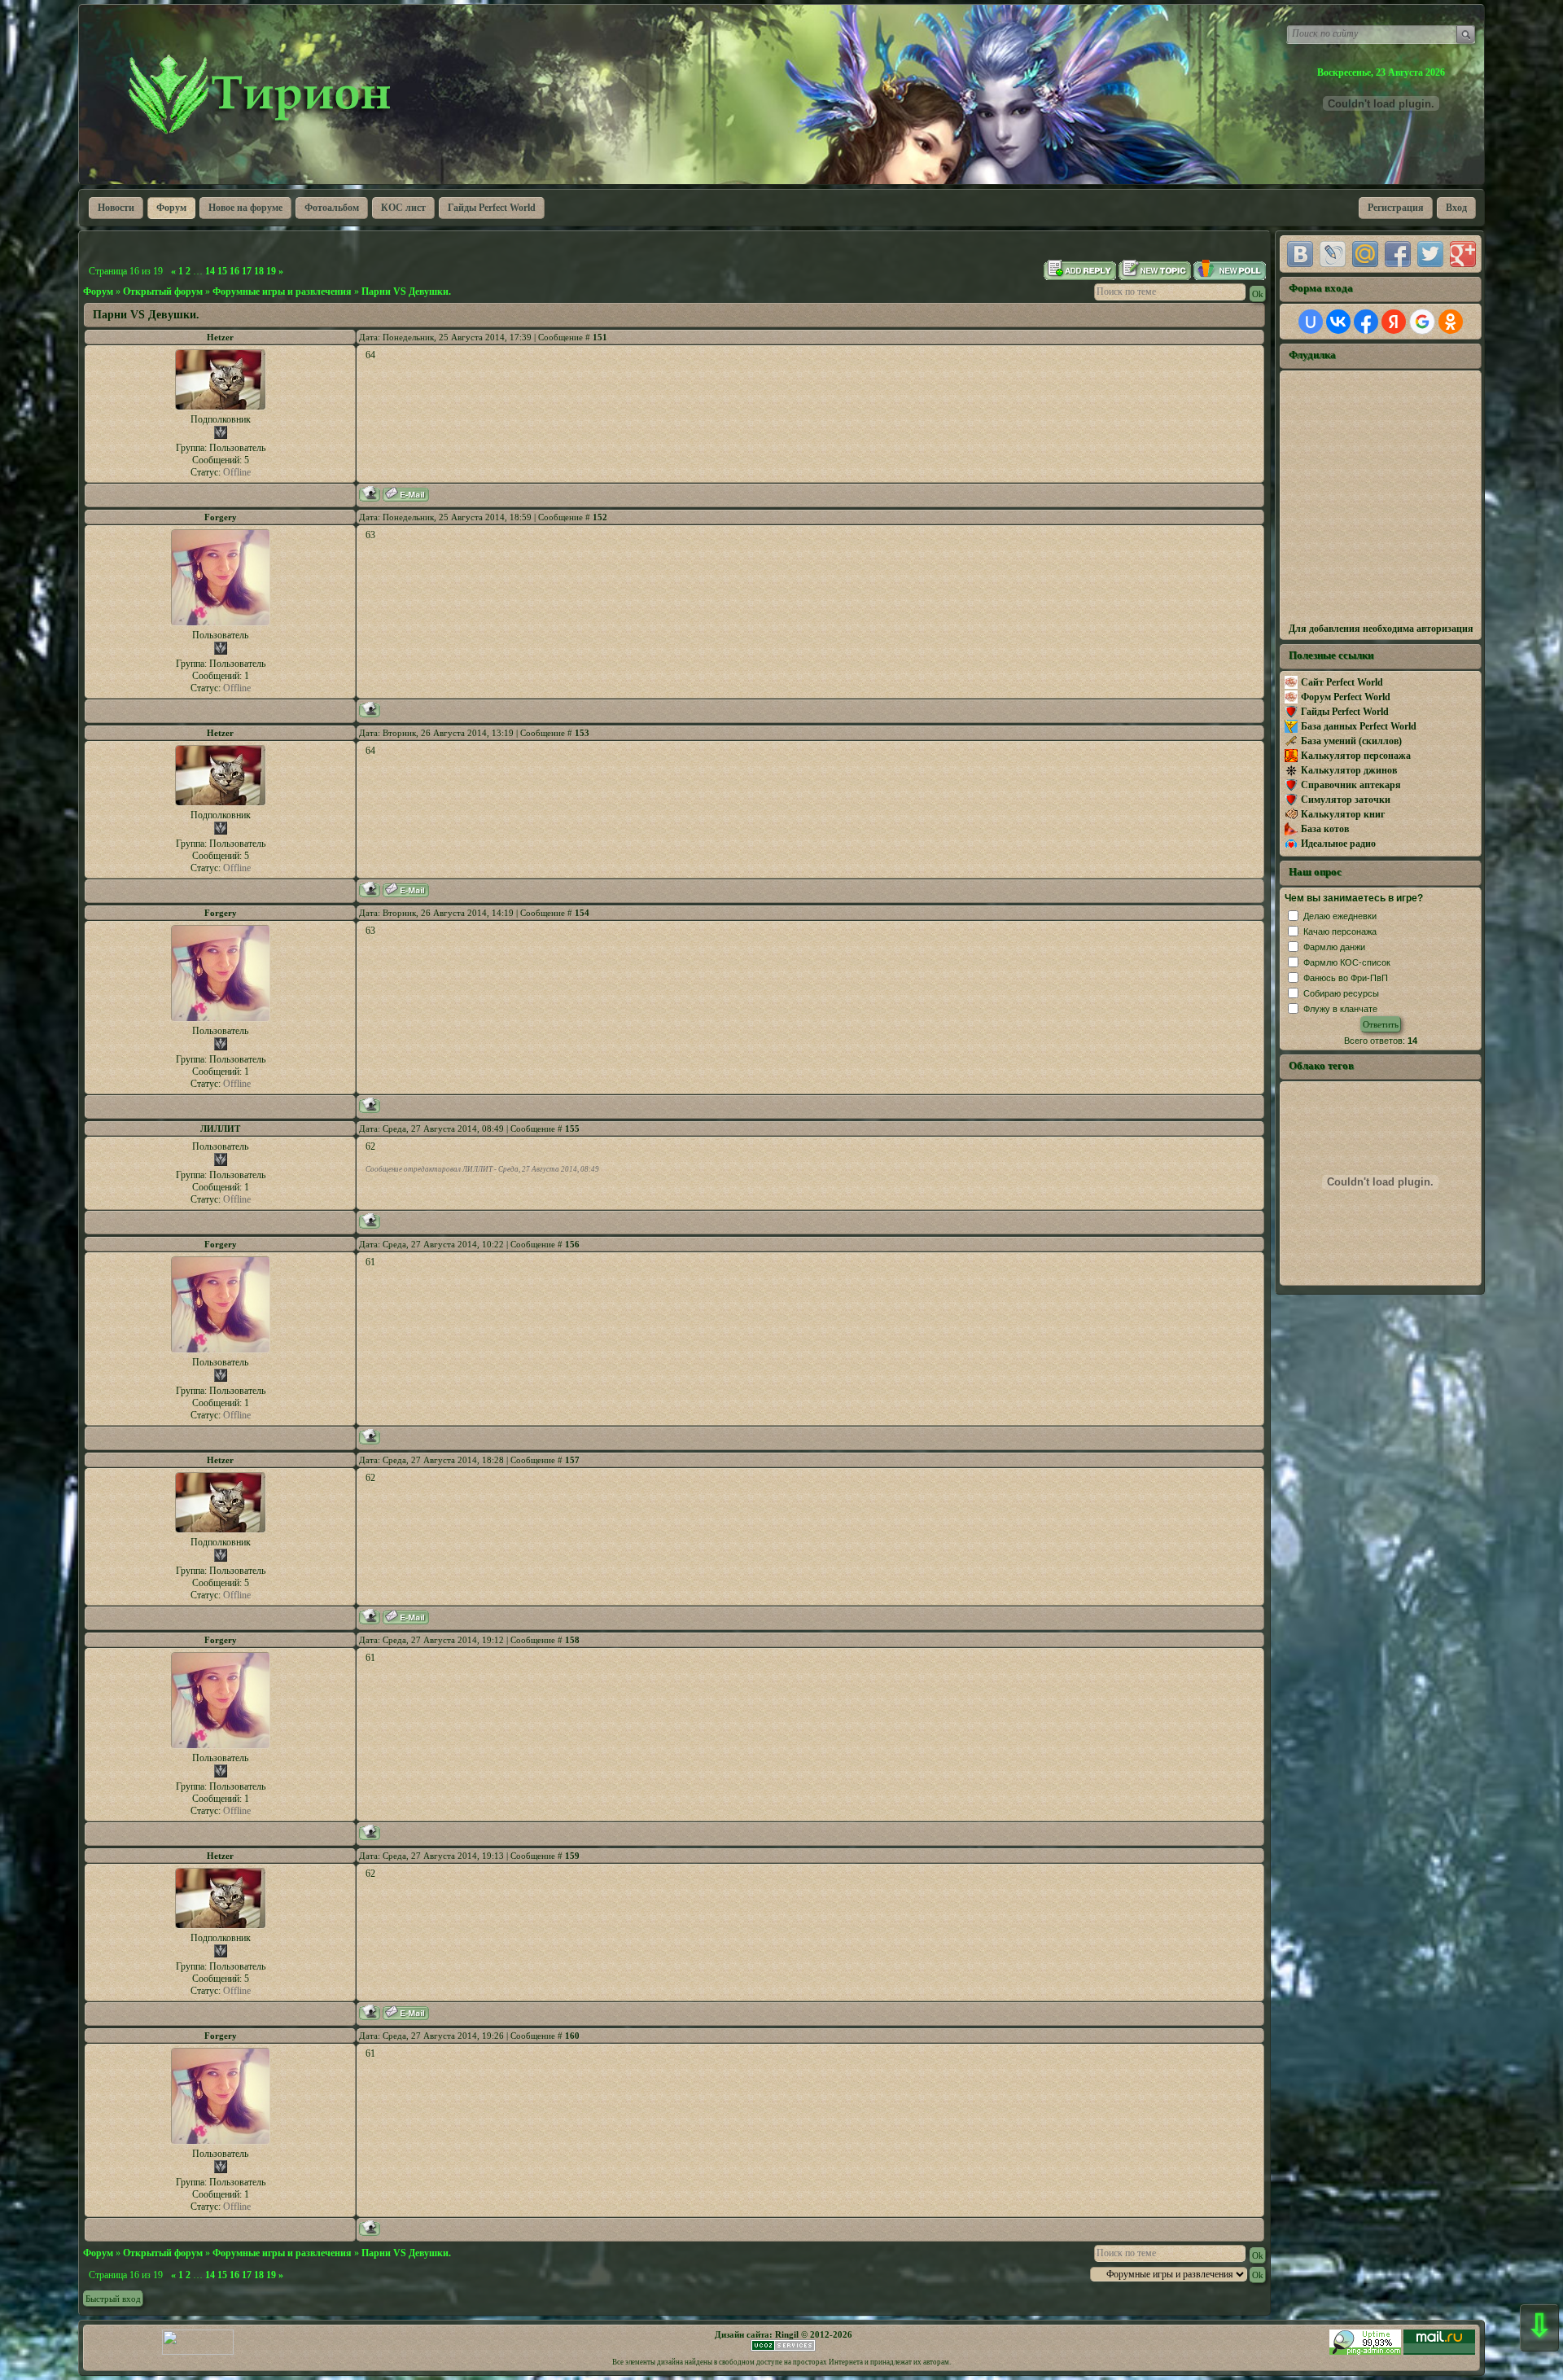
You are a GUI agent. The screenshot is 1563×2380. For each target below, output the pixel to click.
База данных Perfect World (1359, 726)
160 (572, 2036)
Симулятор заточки (1346, 800)
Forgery (221, 517)
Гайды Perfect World (1345, 712)
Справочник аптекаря (1351, 785)
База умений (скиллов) (1351, 741)
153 (582, 733)
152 (600, 517)
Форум (98, 291)
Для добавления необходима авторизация (1381, 629)
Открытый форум (163, 291)
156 (572, 1244)
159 (572, 1856)
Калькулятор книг (1343, 814)
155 (572, 1129)
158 (572, 1640)
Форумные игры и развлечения (282, 291)
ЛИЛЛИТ (220, 1129)
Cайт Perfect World (1342, 682)
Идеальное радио (1338, 844)
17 (247, 271)
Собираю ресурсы (1341, 993)
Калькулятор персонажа (1356, 756)
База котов (1325, 829)
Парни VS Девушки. (406, 291)
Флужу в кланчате (1340, 1009)
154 (582, 913)
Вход (1456, 208)
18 (259, 271)
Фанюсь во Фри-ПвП (1346, 978)
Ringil (787, 2334)
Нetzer (220, 337)
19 (271, 271)
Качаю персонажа (1340, 931)
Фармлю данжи (1334, 947)
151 (600, 337)
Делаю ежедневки (1340, 916)
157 (572, 1460)
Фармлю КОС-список (1347, 962)
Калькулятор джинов (1349, 770)
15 (222, 271)
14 (210, 271)
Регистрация (1396, 208)
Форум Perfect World (1346, 697)
